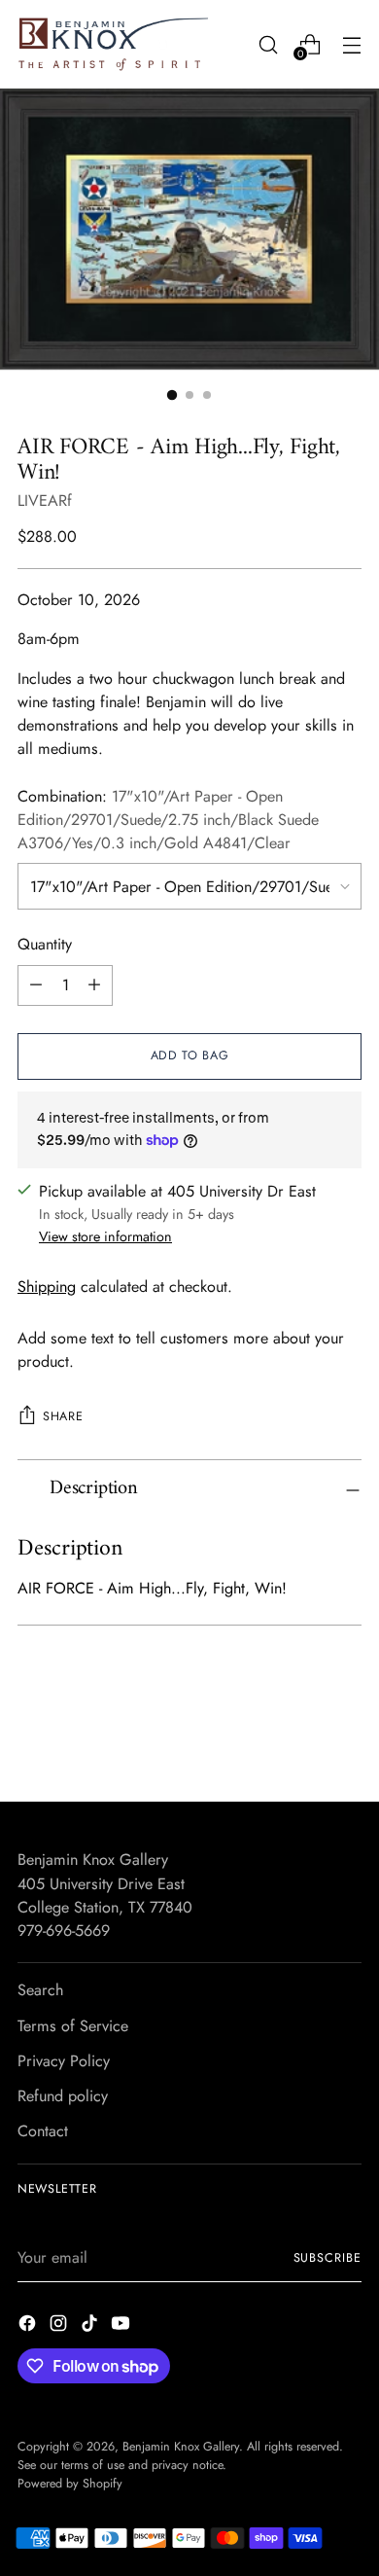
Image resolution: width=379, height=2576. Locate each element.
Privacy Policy (64, 2061)
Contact (43, 2131)
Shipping (47, 1287)
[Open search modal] (268, 44)
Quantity (45, 944)
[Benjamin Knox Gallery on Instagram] (60, 2326)
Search (40, 1990)
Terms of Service (73, 2026)
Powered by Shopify (70, 2484)
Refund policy (63, 2096)
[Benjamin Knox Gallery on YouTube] (122, 2326)
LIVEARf (45, 501)
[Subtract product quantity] (36, 985)
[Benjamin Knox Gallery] (115, 44)
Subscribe (327, 2258)
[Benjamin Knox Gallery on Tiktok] (91, 2326)
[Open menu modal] (351, 44)
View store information (105, 1236)
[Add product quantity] (94, 985)
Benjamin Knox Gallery (181, 2447)
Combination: (168, 820)
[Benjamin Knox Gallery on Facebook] (29, 2326)
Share (63, 1416)
